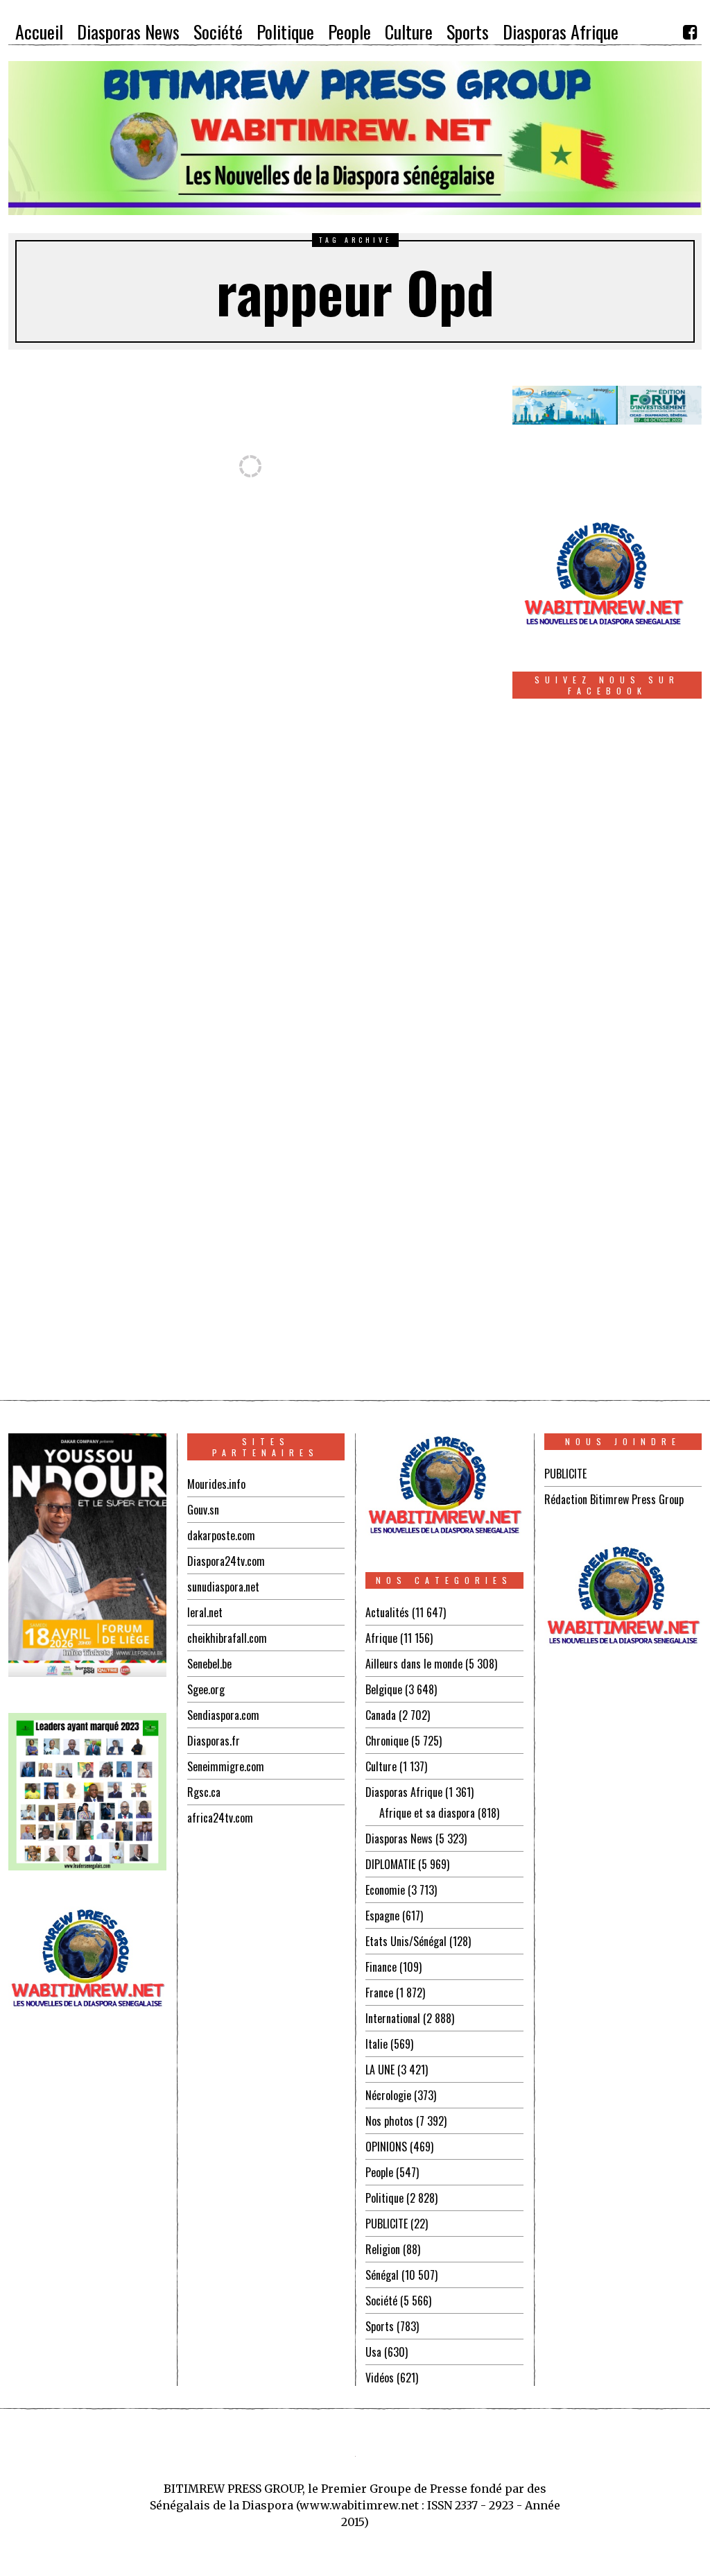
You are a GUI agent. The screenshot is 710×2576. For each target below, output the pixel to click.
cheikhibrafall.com (227, 1638)
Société (381, 2301)
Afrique (381, 1638)
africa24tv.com (220, 1818)
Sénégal (382, 2275)
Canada (381, 1715)
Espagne (382, 1916)
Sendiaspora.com (223, 1715)
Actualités (387, 1612)
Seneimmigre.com (226, 1766)
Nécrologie (388, 2095)
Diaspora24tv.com (226, 1561)
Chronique (387, 1741)
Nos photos (389, 2121)
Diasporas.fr (214, 1741)
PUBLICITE (387, 2224)
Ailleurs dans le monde (414, 1664)
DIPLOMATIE (390, 1864)
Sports (380, 2326)
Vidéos (380, 2378)
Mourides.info (216, 1484)
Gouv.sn (203, 1510)
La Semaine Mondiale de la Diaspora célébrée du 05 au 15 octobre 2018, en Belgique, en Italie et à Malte (193, 1111)
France (379, 1993)
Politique (384, 2198)
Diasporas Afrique (404, 1792)
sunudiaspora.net (223, 1587)
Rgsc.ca (204, 1792)
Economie (385, 1890)
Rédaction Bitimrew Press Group (614, 1499)
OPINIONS (386, 2147)
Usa (373, 2352)
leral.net (205, 1612)
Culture (381, 1766)
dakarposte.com (221, 1535)
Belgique (384, 1689)
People (379, 2172)
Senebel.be (209, 1664)
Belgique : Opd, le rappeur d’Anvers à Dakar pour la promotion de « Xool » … (122, 685)
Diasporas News (399, 1839)
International (393, 2018)
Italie (376, 2044)
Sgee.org (206, 1689)
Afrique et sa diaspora (427, 1813)
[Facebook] (690, 32)
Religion (383, 2249)
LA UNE (380, 2070)
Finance (381, 1967)
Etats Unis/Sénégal (406, 1941)
